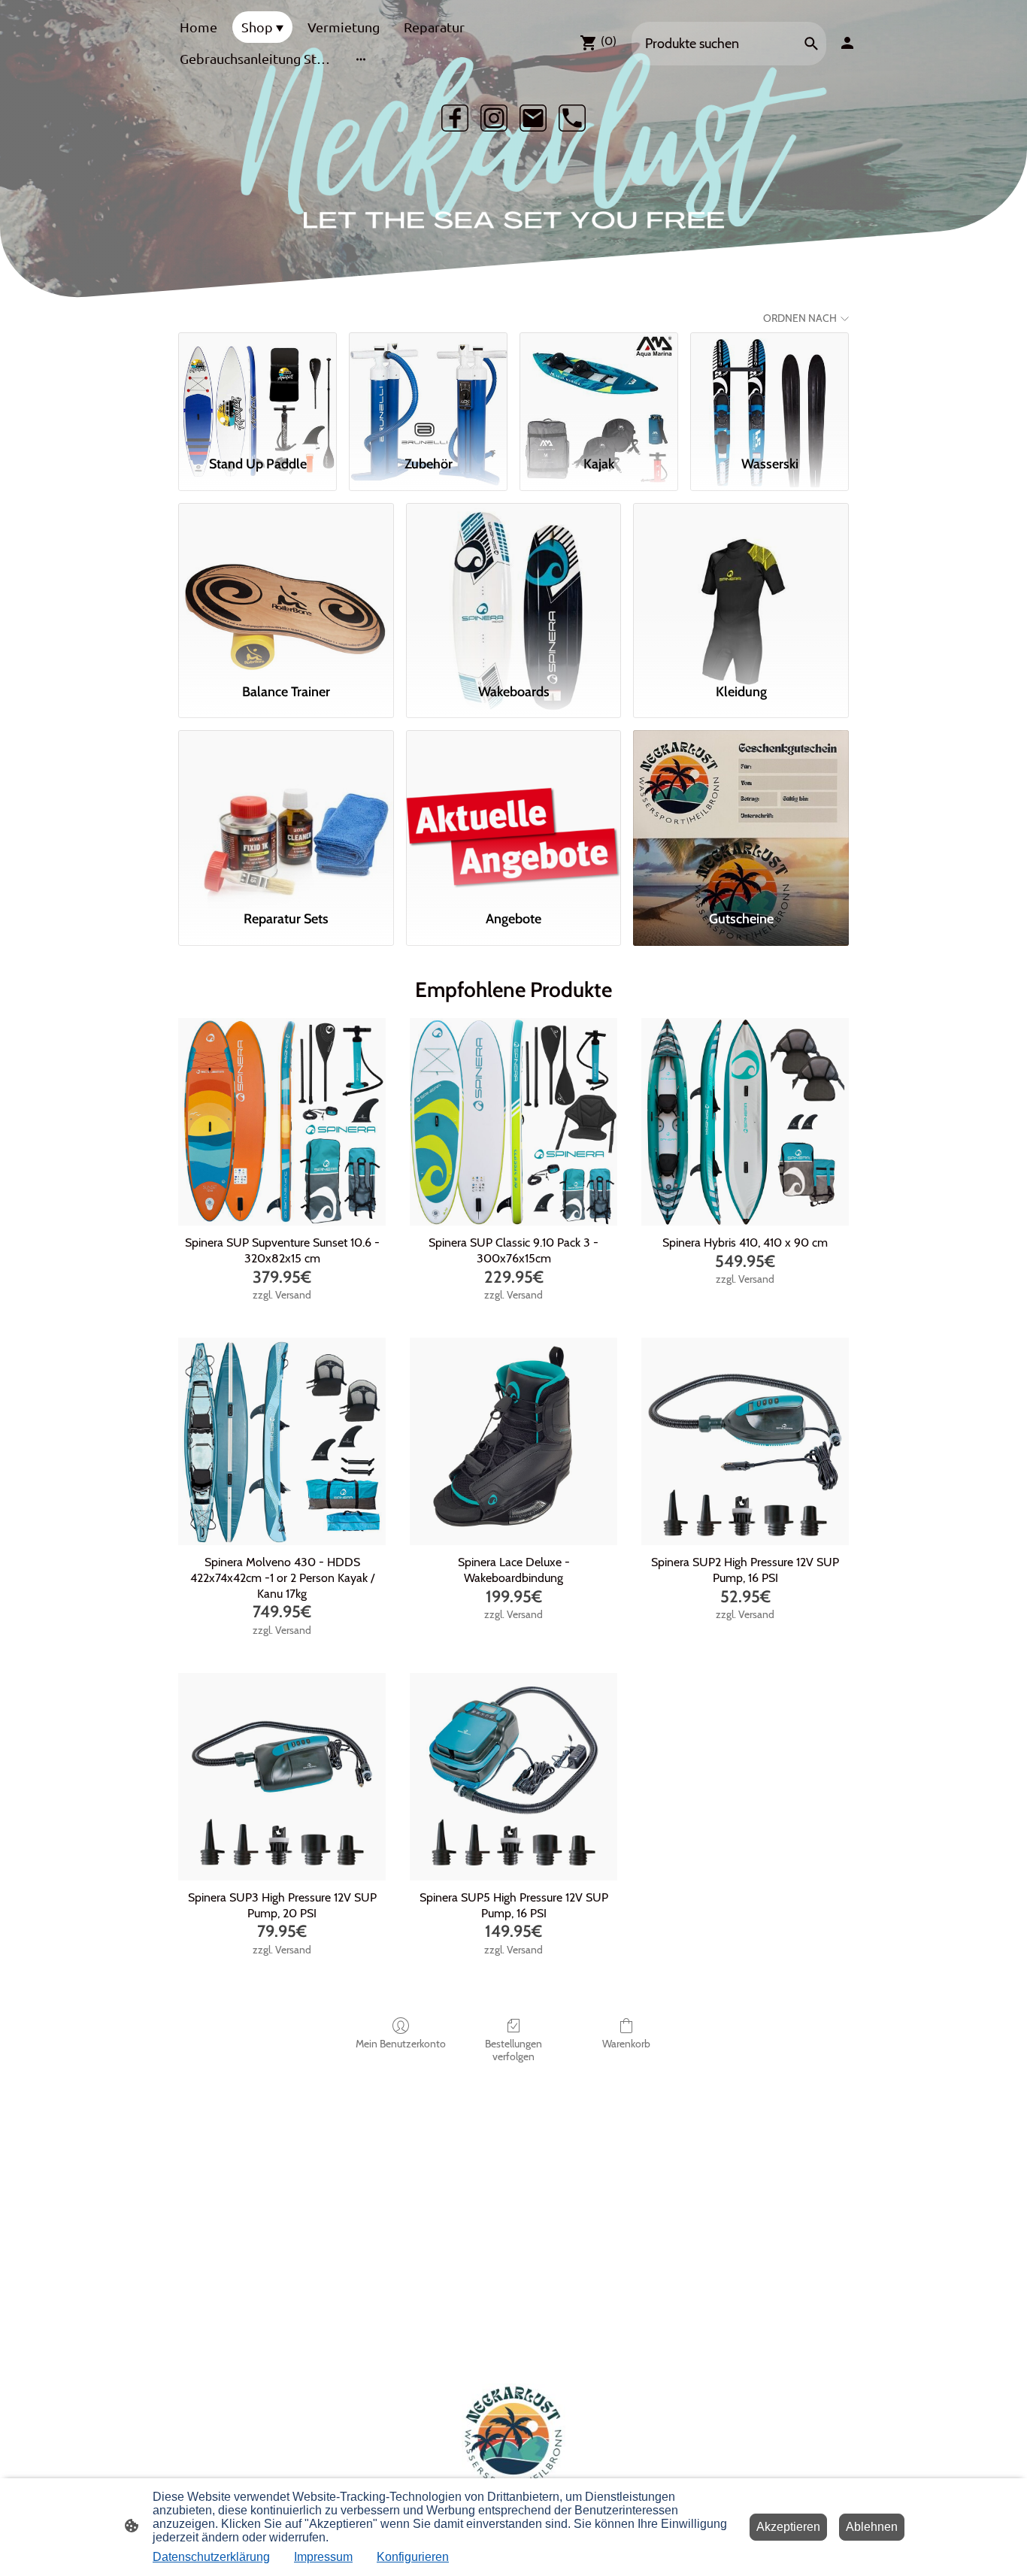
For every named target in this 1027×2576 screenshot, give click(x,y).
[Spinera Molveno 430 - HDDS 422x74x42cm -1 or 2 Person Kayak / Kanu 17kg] (282, 1441)
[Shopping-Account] (847, 43)
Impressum (323, 2557)
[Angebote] (514, 814)
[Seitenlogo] (514, 2436)
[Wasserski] (769, 387)
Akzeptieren (788, 2527)
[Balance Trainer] (286, 586)
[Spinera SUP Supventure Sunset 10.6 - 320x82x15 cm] (282, 1122)
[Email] (533, 118)
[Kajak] (599, 387)
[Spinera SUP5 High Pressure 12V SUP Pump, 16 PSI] (513, 1777)
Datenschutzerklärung (211, 2557)
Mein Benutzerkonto (401, 2044)
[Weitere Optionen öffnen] (361, 59)
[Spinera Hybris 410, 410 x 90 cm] (745, 1122)
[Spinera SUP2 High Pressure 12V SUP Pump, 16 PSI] (745, 1441)
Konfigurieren (413, 2557)
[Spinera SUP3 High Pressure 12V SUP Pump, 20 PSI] (282, 1777)
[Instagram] (494, 118)
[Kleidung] (741, 586)
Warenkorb (626, 2044)
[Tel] (572, 118)
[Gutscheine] (741, 814)
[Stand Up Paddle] (258, 387)
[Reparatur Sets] (286, 814)
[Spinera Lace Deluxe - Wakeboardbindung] (513, 1441)
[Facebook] (455, 118)
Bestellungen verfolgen (513, 2050)
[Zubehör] (428, 387)
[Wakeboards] (514, 586)
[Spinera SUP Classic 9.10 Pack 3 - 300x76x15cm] (513, 1122)
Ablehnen (872, 2527)
